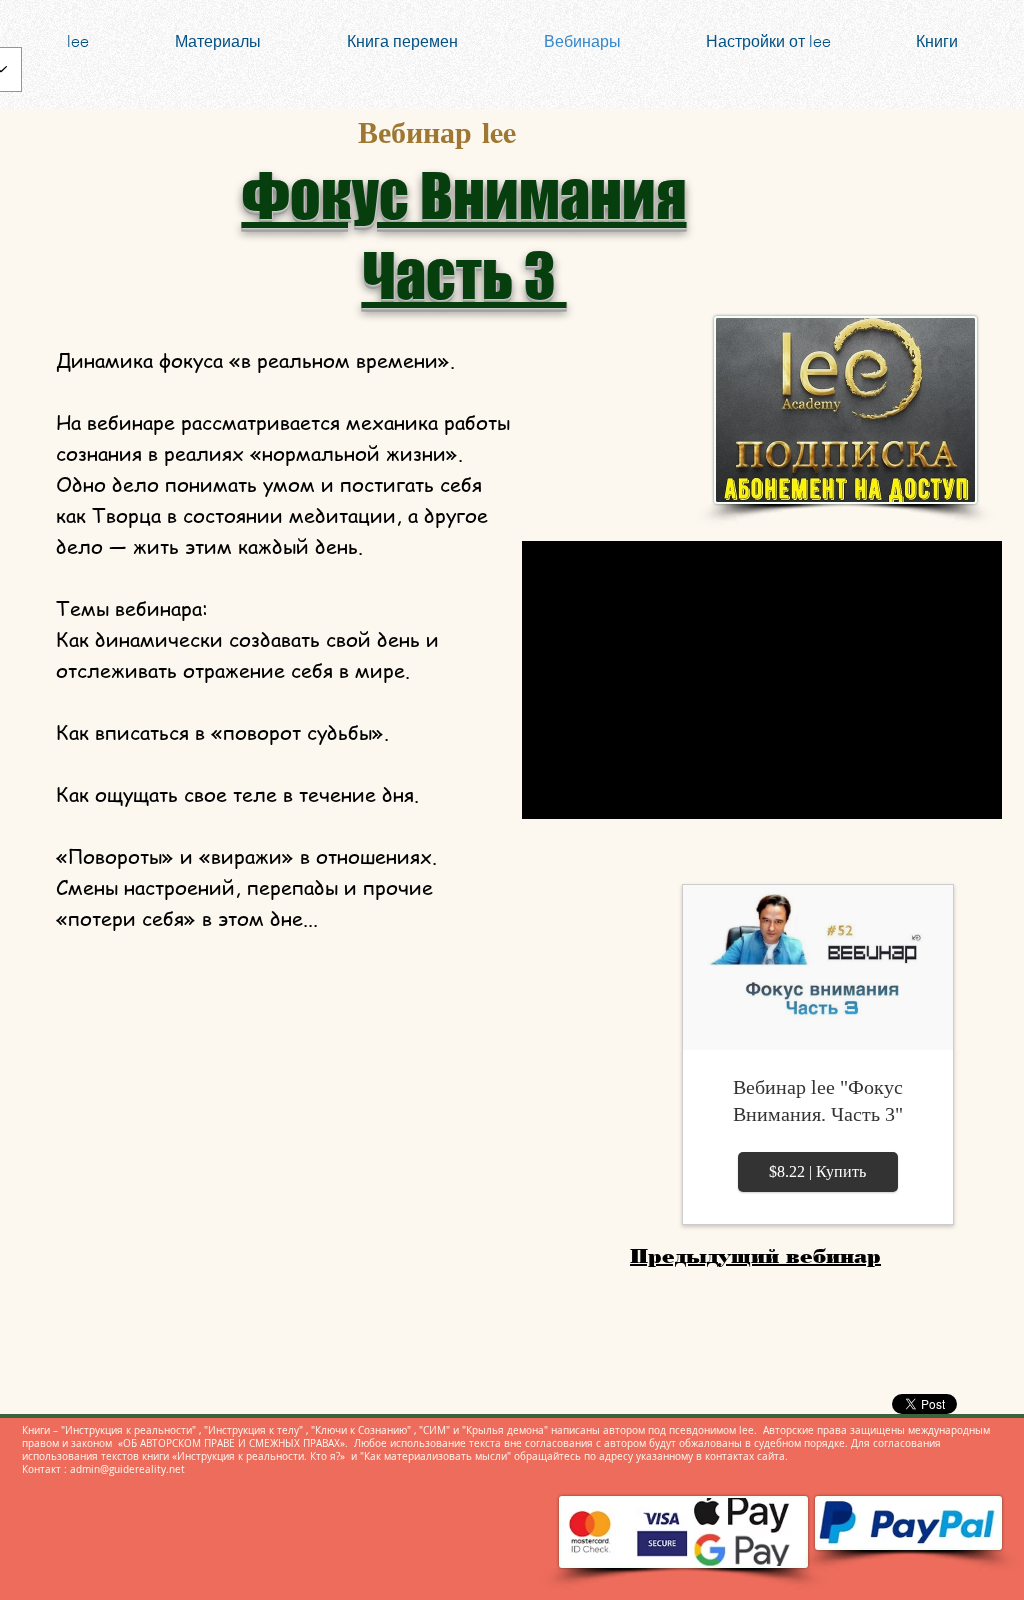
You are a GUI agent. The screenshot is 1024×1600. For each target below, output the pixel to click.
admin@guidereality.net (127, 1469)
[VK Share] (368, 960)
